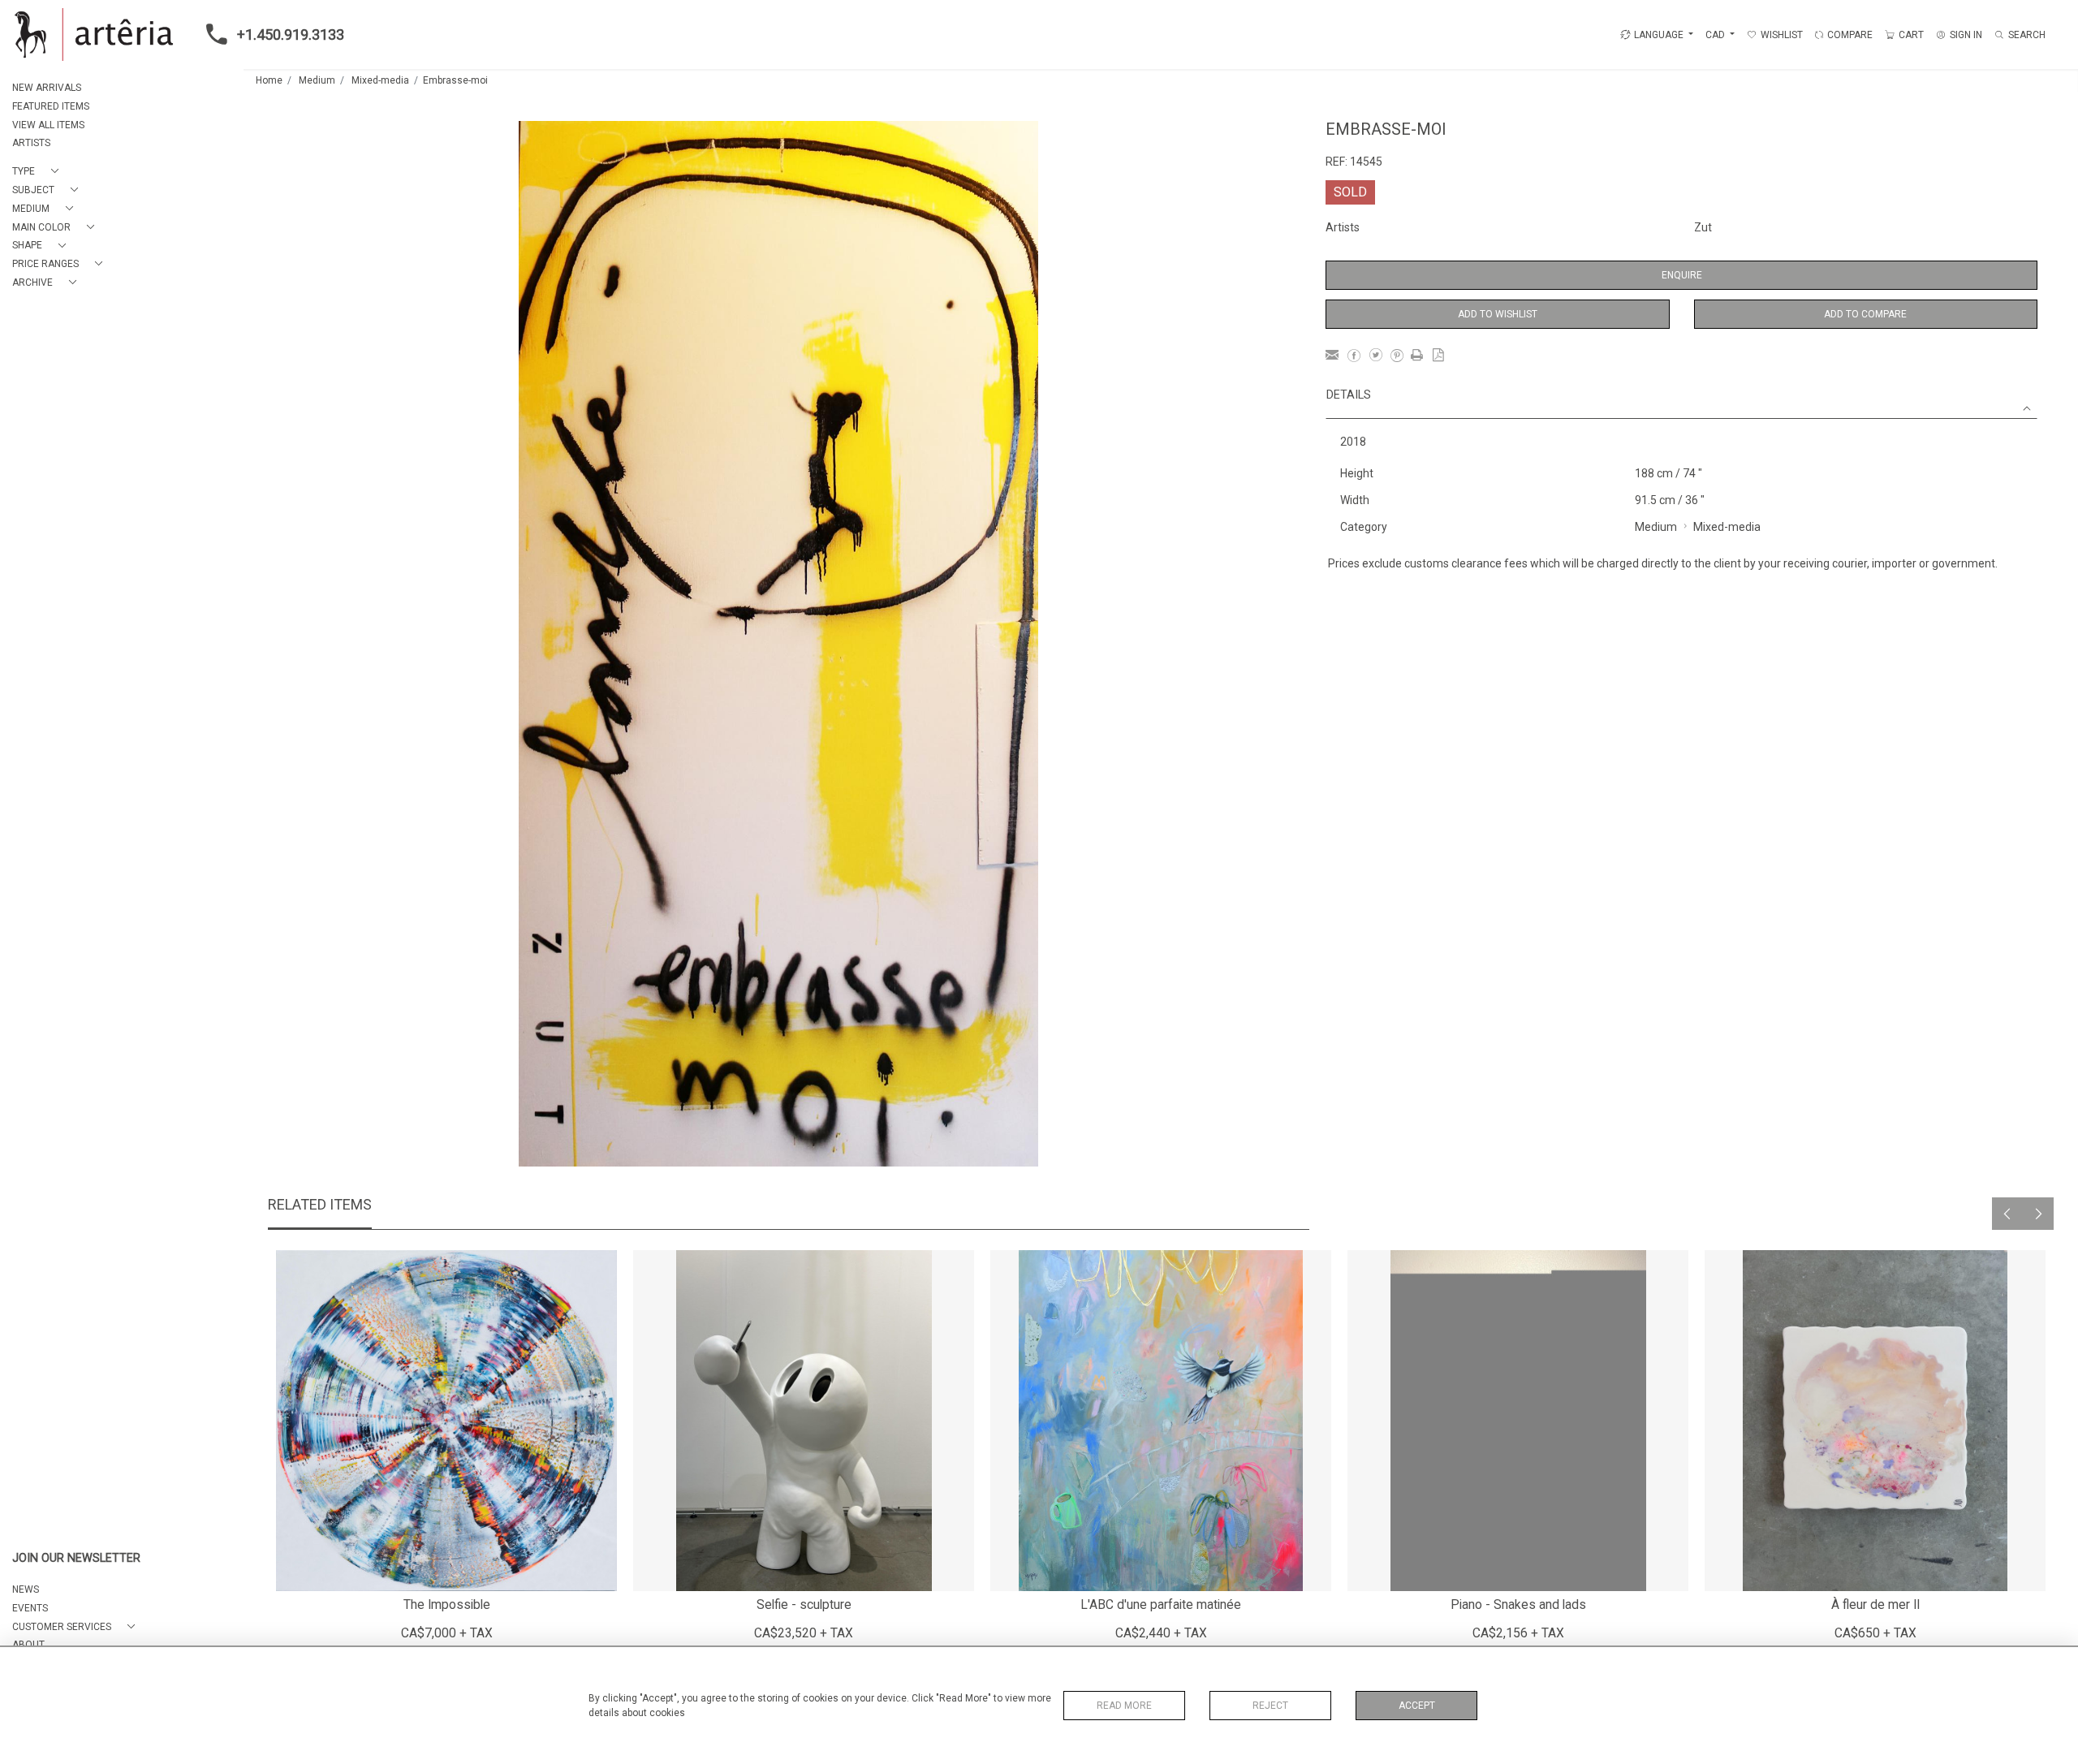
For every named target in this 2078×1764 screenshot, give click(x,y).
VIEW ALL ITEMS (48, 125)
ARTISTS (31, 143)
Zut (1703, 227)
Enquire (1682, 275)
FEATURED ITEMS (51, 106)
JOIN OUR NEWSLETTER (76, 1558)
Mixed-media (380, 80)
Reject (1270, 1706)
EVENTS (30, 1608)
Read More (1124, 1706)
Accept (1417, 1706)
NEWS (26, 1589)
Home (269, 80)
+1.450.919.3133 (291, 35)
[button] (39, 172)
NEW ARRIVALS (47, 88)
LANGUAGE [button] (1659, 35)
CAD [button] (1716, 35)
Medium (317, 80)
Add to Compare (1865, 314)
